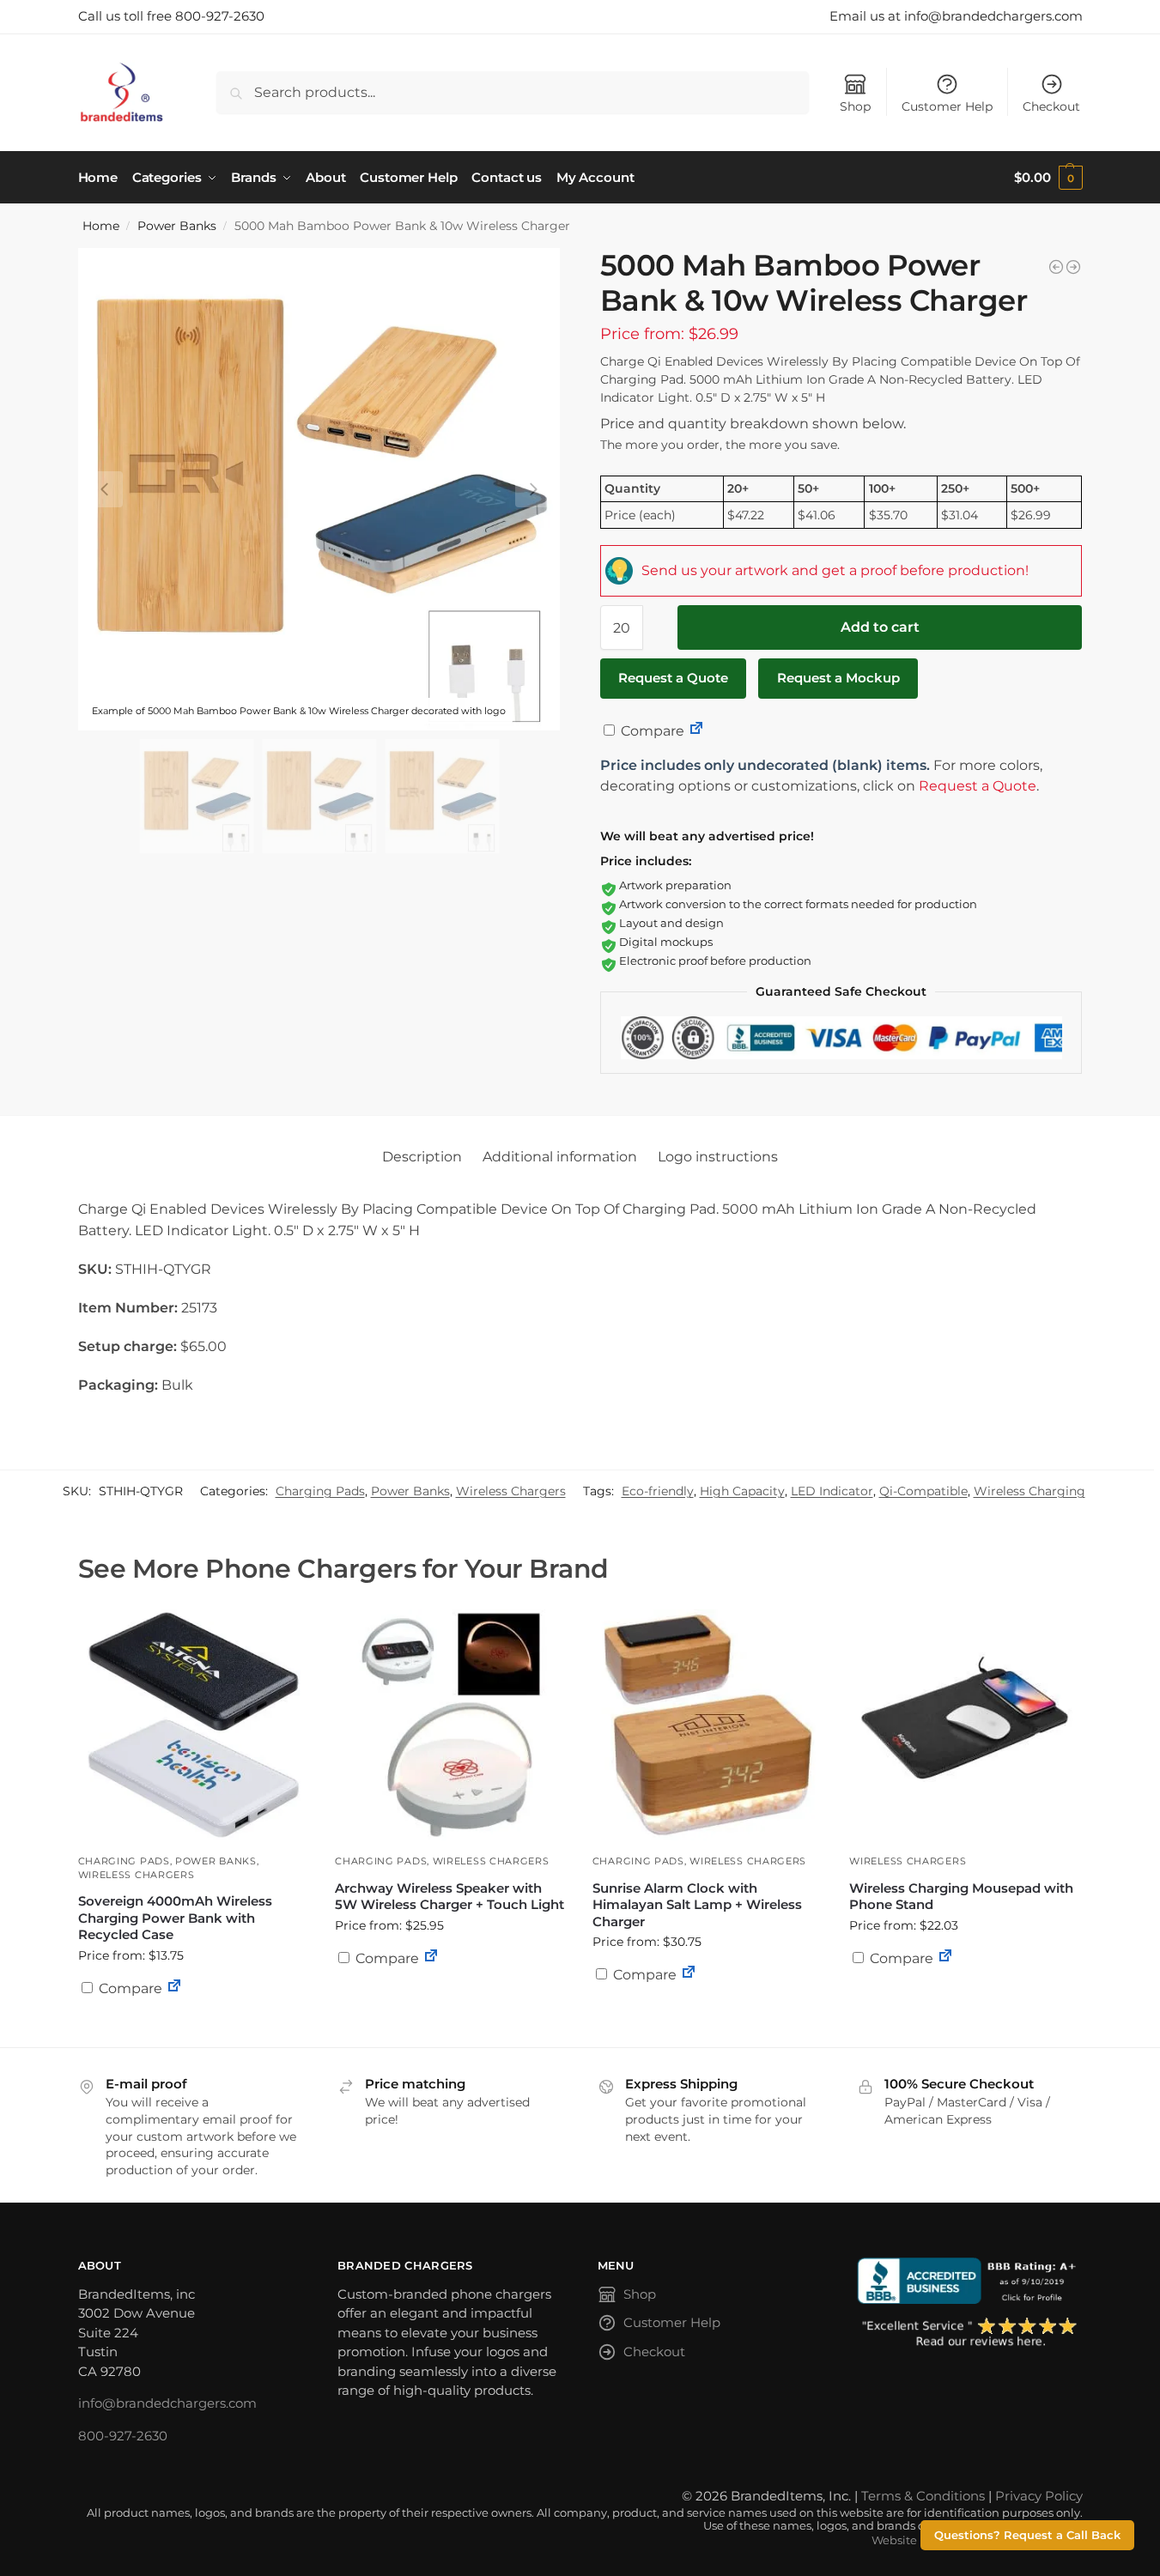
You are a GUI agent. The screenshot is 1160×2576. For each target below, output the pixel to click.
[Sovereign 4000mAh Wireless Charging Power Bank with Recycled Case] (194, 1725)
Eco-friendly (658, 1491)
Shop (855, 106)
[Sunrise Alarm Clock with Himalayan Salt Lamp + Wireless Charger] (708, 1725)
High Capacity (742, 1491)
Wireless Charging (1029, 1491)
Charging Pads (320, 1491)
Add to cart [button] (451, 1991)
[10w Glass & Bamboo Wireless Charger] (1073, 267)
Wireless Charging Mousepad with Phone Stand (961, 1897)
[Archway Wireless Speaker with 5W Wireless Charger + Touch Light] (451, 1725)
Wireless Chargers (511, 1491)
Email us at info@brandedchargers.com (956, 16)
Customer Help (947, 106)
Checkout (1051, 106)
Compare (651, 731)
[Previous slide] (105, 489)
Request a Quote (673, 678)
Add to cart (880, 627)
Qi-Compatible (923, 1491)
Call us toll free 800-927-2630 (171, 16)
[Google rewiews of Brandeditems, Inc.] (970, 2333)
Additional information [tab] (560, 1157)
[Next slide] (533, 489)
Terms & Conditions (923, 2496)
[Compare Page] (696, 731)
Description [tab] (422, 1157)
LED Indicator (832, 1491)
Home (101, 226)
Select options (193, 2030)
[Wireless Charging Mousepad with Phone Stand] (965, 1725)
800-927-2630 (123, 2436)
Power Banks (177, 226)
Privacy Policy (1039, 2496)
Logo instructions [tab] (718, 1157)
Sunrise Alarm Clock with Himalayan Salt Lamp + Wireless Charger (697, 1905)
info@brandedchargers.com (167, 2403)
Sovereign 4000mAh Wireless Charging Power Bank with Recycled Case (175, 1918)
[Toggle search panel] (170, 92)
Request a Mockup (838, 678)
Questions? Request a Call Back (1027, 2535)
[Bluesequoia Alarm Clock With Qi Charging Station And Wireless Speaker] (1056, 267)
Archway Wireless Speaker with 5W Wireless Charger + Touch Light (449, 1897)
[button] (1048, 178)
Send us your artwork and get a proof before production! (835, 570)
